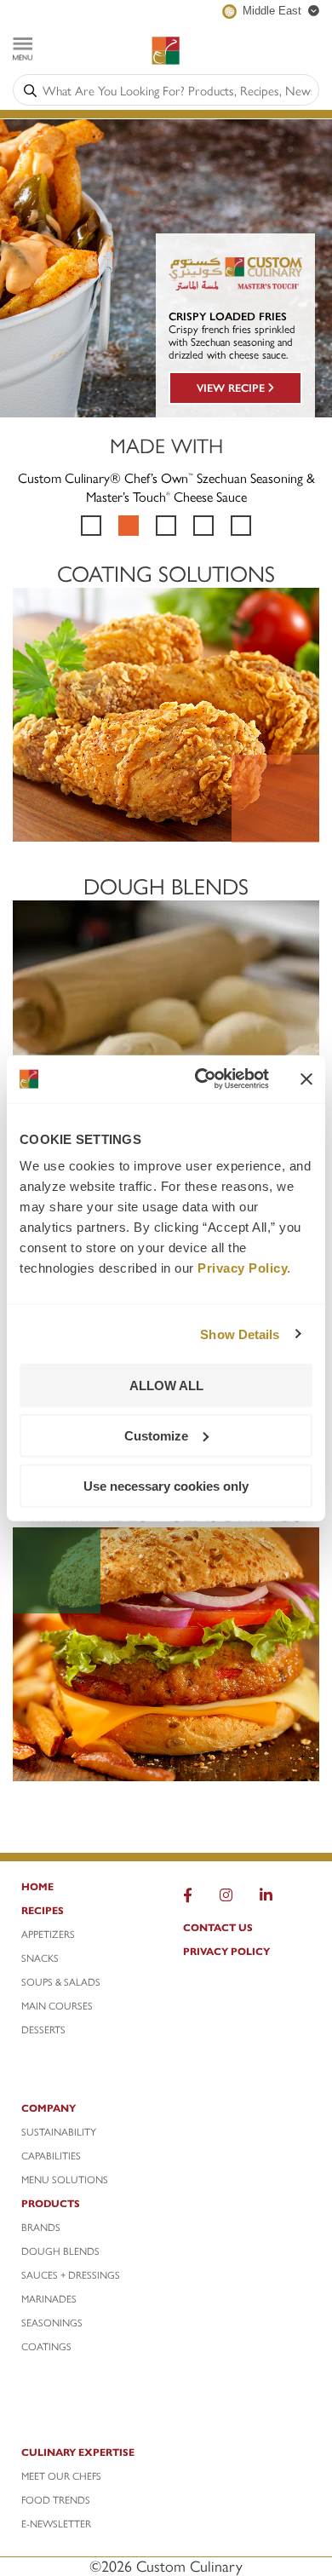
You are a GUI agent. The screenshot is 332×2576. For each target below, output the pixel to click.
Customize (156, 1435)
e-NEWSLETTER (56, 2523)
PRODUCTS (51, 2203)
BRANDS (41, 2227)
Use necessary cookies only (166, 1485)
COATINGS (46, 2346)
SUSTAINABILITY (59, 2131)
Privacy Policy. (244, 1268)
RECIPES (43, 1910)
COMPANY (49, 2107)
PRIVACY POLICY (226, 1951)
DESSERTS (43, 2029)
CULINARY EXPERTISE (78, 2452)
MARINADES (49, 2298)
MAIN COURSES (57, 2005)
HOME (37, 1886)
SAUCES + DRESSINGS (71, 2274)
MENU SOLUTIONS (65, 2179)
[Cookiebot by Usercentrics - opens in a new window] (201, 1079)
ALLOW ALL (166, 1386)
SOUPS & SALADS (61, 1981)
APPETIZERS (48, 1934)
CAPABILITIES (51, 2155)
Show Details (240, 1334)
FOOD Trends (56, 2499)
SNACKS (40, 1958)
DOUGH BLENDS (60, 2251)
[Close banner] (306, 1078)
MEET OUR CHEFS (61, 2475)
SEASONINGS (52, 2322)
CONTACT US (218, 1927)
